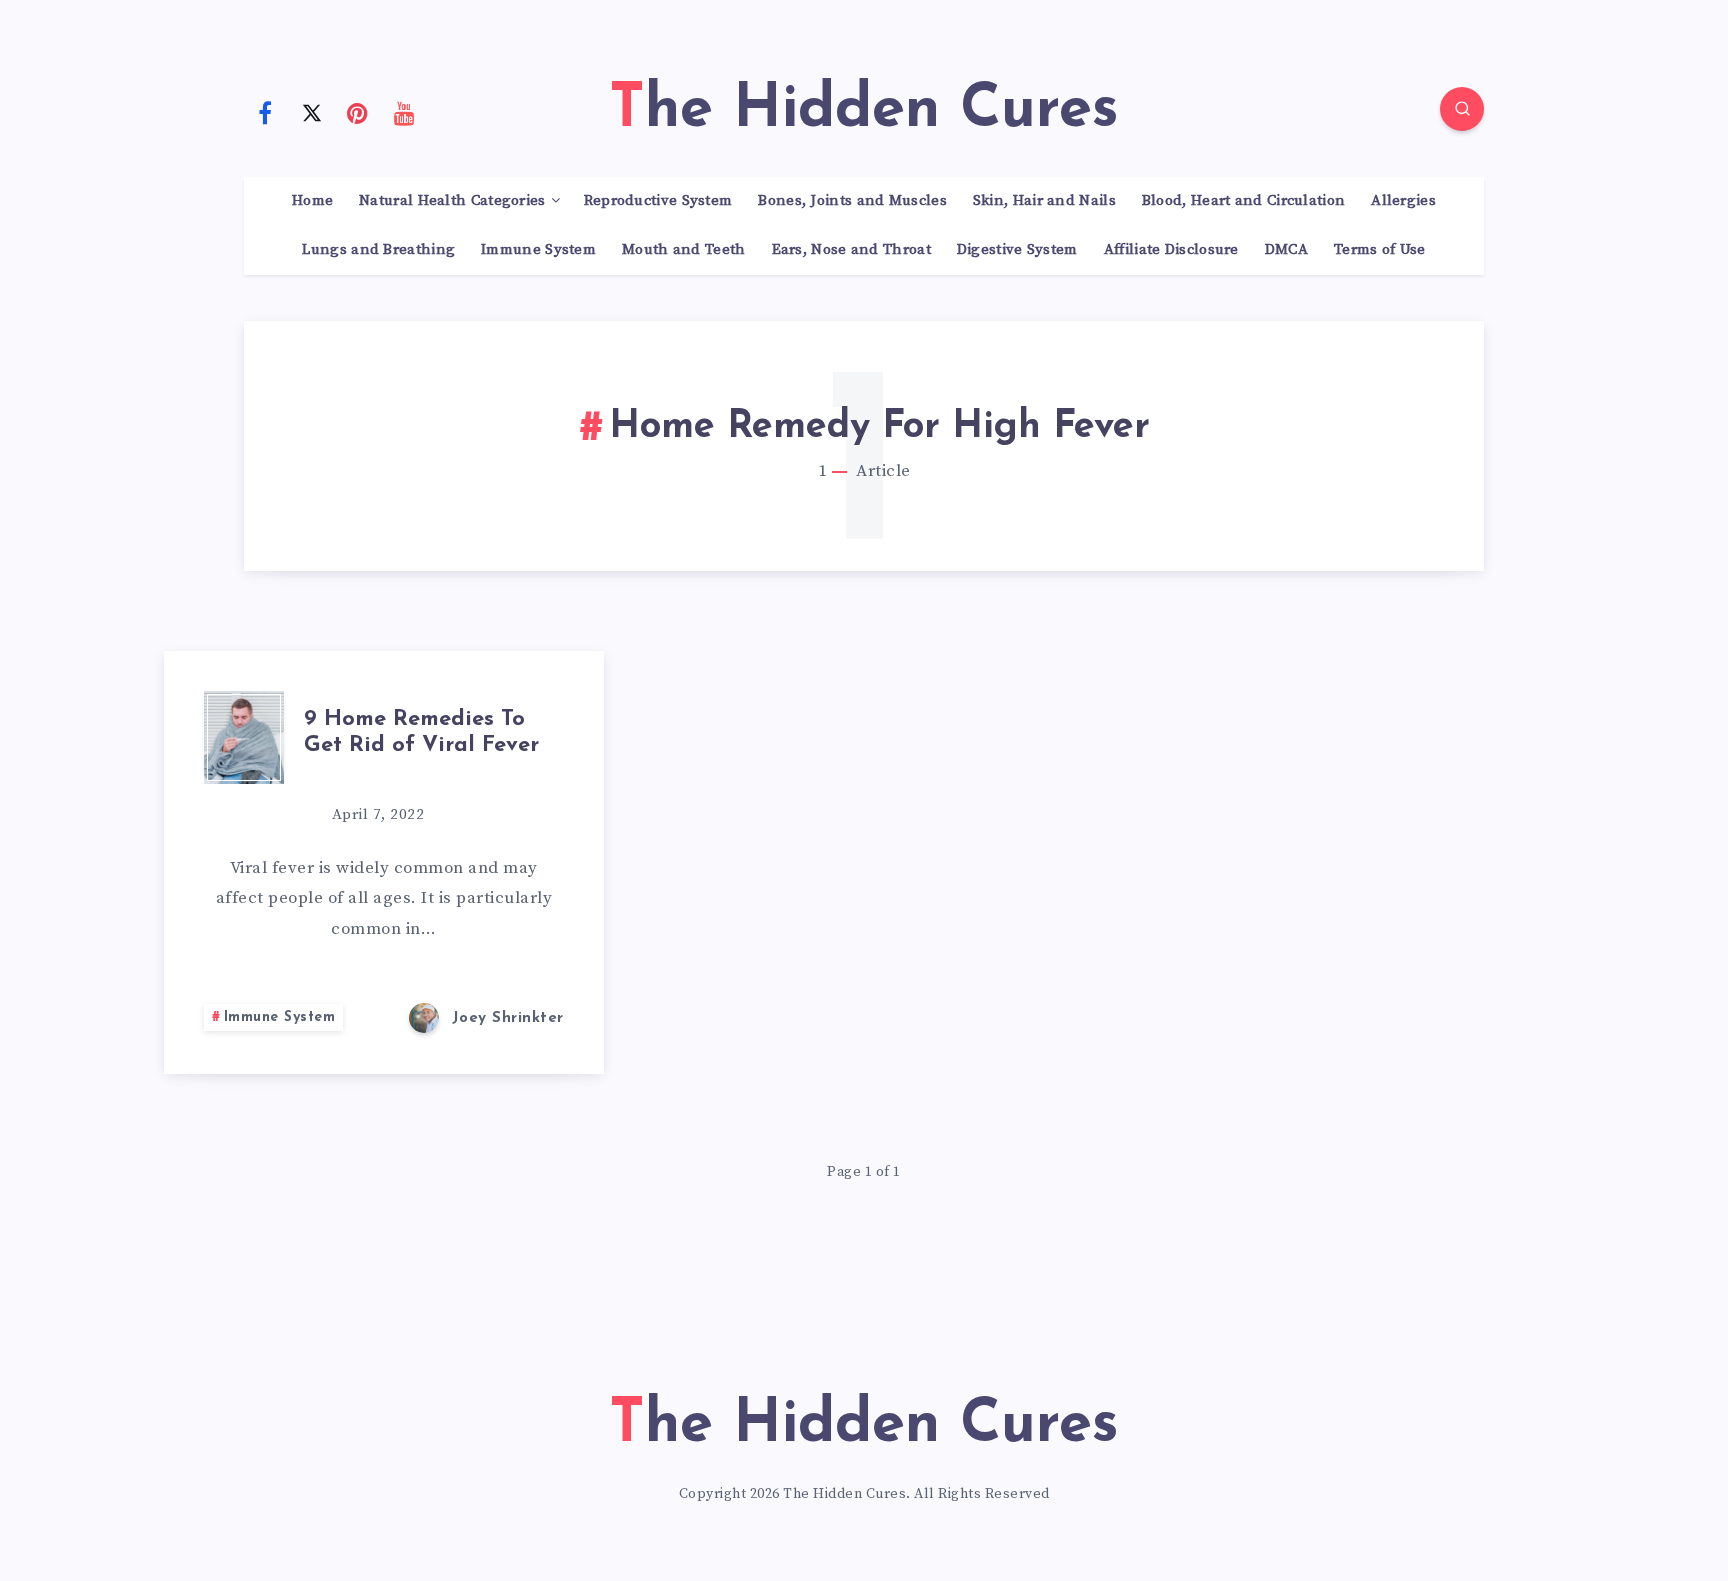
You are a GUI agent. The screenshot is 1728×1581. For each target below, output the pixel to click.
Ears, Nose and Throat (851, 250)
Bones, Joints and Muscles (852, 201)
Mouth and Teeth (684, 250)
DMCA (1286, 250)
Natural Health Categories (452, 201)
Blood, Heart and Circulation (1243, 201)
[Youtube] (405, 112)
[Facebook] (265, 112)
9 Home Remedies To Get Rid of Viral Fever (421, 732)
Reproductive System (658, 201)
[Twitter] (312, 112)
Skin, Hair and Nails (1044, 201)
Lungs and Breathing (378, 250)
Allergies (1403, 201)
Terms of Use (1380, 250)
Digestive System (1017, 250)
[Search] (1462, 109)
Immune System (538, 250)
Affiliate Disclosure (1171, 250)
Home (312, 201)
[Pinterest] (358, 112)
